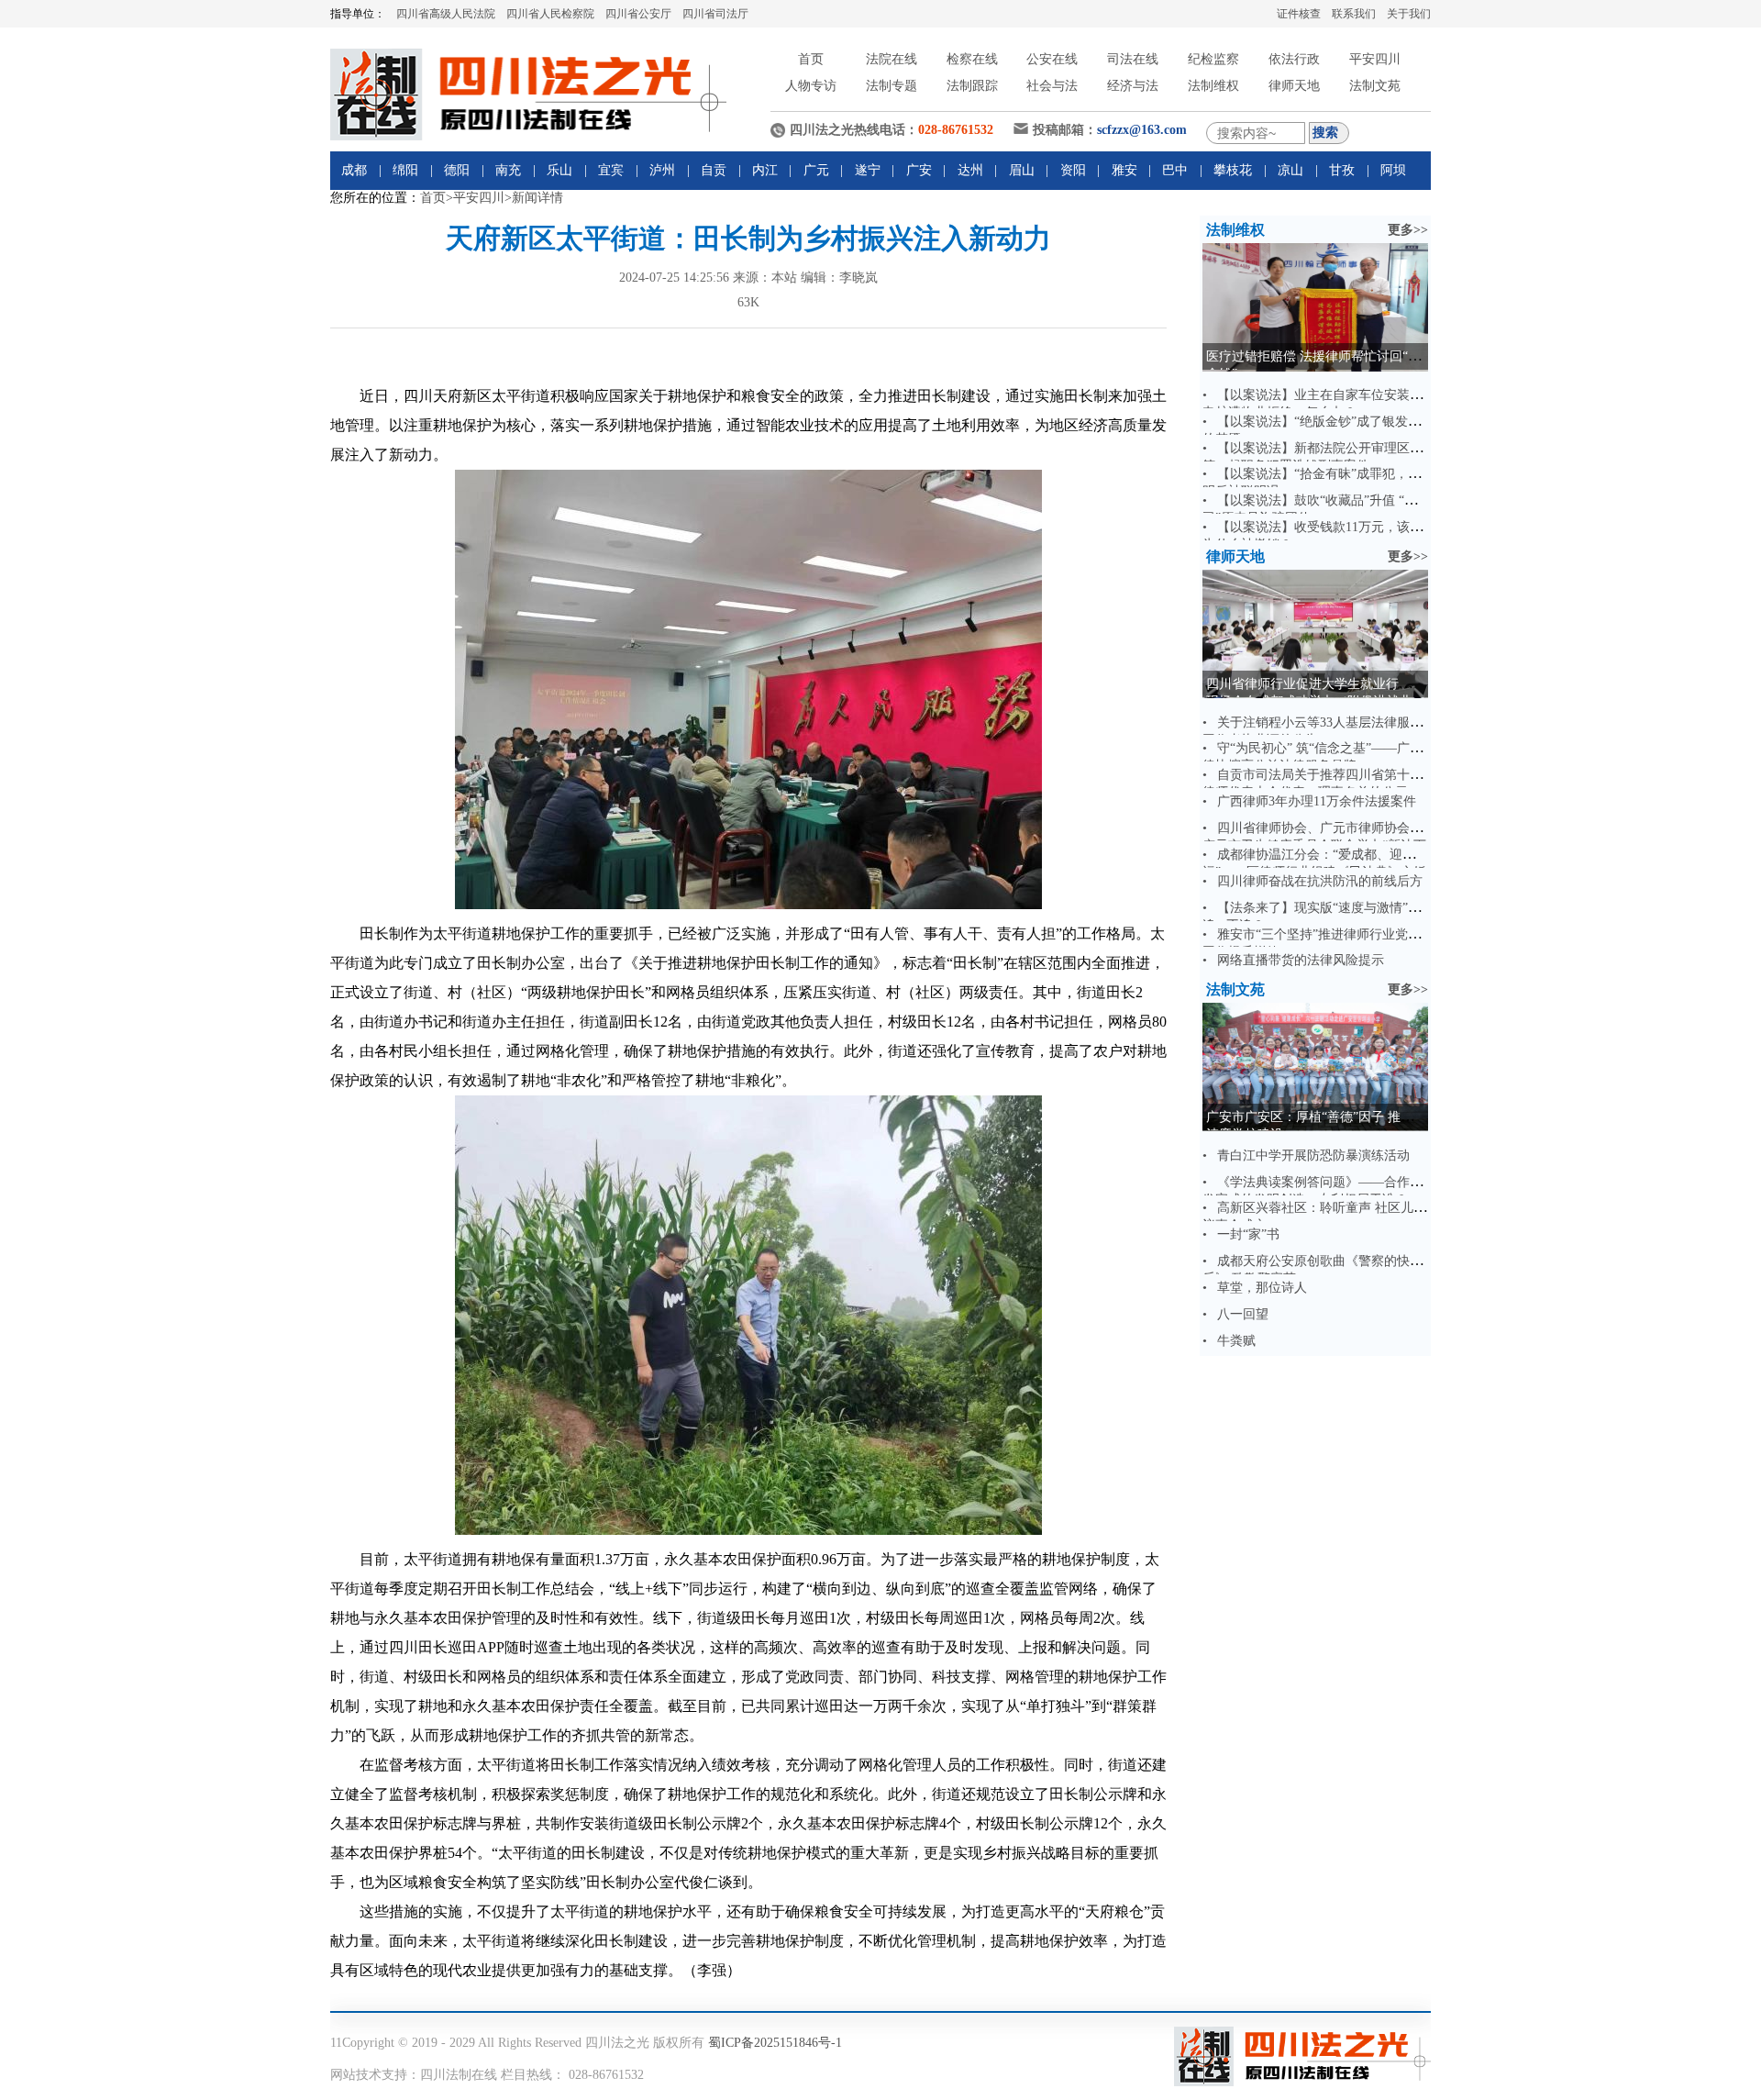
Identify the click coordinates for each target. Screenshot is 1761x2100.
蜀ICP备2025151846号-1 (775, 2043)
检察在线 (972, 59)
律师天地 (1294, 86)
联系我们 (1354, 14)
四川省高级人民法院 (446, 14)
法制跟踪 (972, 86)
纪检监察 (1213, 59)
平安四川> (482, 198)
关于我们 (1409, 14)
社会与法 (1052, 86)
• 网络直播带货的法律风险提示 (1293, 960)
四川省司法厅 (715, 14)
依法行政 (1294, 59)
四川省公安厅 (638, 14)
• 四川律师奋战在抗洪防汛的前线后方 (1312, 881)
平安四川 (1375, 59)
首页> (437, 198)
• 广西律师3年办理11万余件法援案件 (1309, 801)
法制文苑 (1375, 86)
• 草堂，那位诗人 (1255, 1288)
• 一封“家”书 (1241, 1234)
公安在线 (1052, 59)
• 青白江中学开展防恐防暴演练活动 (1306, 1156)
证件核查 (1299, 14)
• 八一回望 (1235, 1314)
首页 (811, 59)
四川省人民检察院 (550, 14)
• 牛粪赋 (1229, 1341)
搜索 (1325, 132)
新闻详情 (537, 198)
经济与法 (1133, 86)
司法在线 (1133, 59)
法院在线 (892, 59)
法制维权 (1213, 86)
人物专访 (811, 86)
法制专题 (892, 86)
